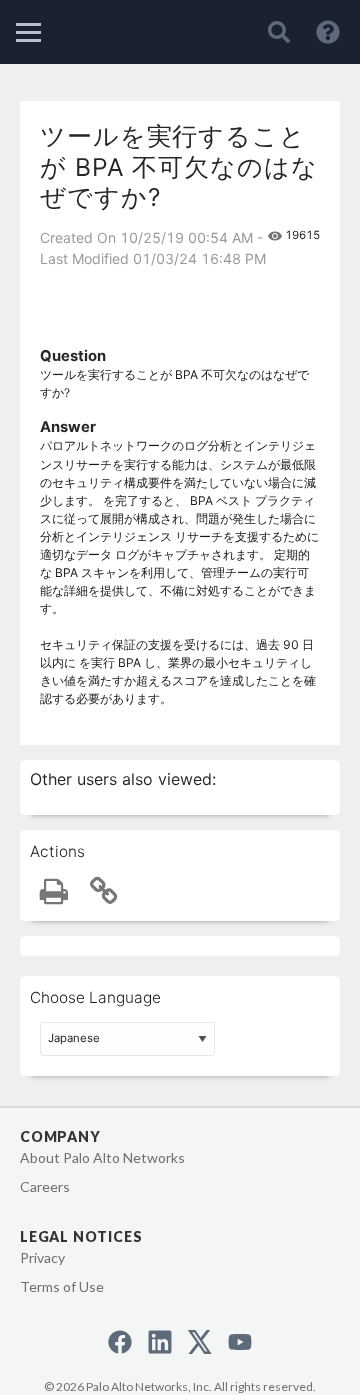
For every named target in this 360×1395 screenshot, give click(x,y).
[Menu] (28, 32)
